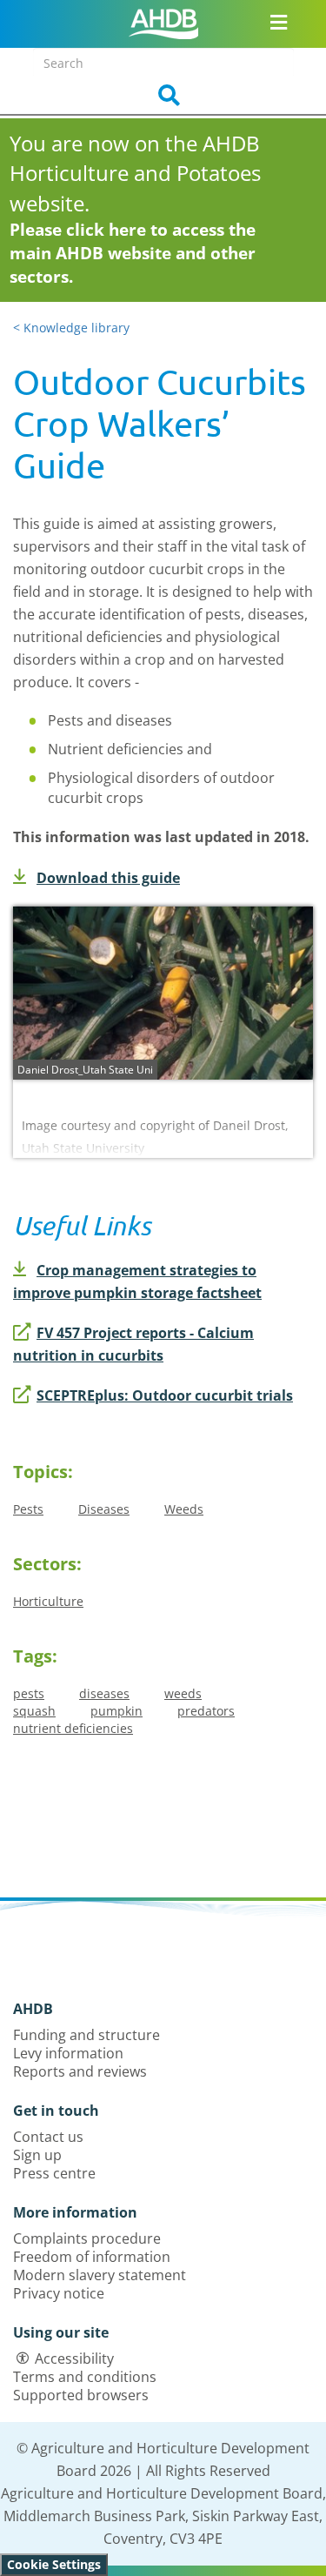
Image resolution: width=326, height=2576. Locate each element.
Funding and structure (86, 2035)
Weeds (184, 1509)
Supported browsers (81, 2395)
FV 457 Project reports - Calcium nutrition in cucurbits (133, 1344)
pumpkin (116, 1711)
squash (34, 1711)
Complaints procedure (87, 2238)
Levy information (68, 2053)
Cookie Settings (54, 2564)
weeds (183, 1693)
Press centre (54, 2173)
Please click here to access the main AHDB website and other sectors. (133, 253)
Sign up (37, 2155)
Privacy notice (59, 2293)
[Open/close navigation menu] (279, 22)
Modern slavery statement (100, 2275)
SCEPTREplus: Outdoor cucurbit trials (165, 1395)
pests (29, 1693)
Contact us (48, 2137)
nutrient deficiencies (73, 1728)
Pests (28, 1509)
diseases (104, 1693)
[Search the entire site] (163, 96)
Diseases (104, 1509)
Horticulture (48, 1601)
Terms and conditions (85, 2377)
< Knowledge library (71, 328)
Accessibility (74, 2359)
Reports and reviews (80, 2071)
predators (206, 1711)
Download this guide (108, 878)
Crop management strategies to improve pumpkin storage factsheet (137, 1281)
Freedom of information (92, 2257)
